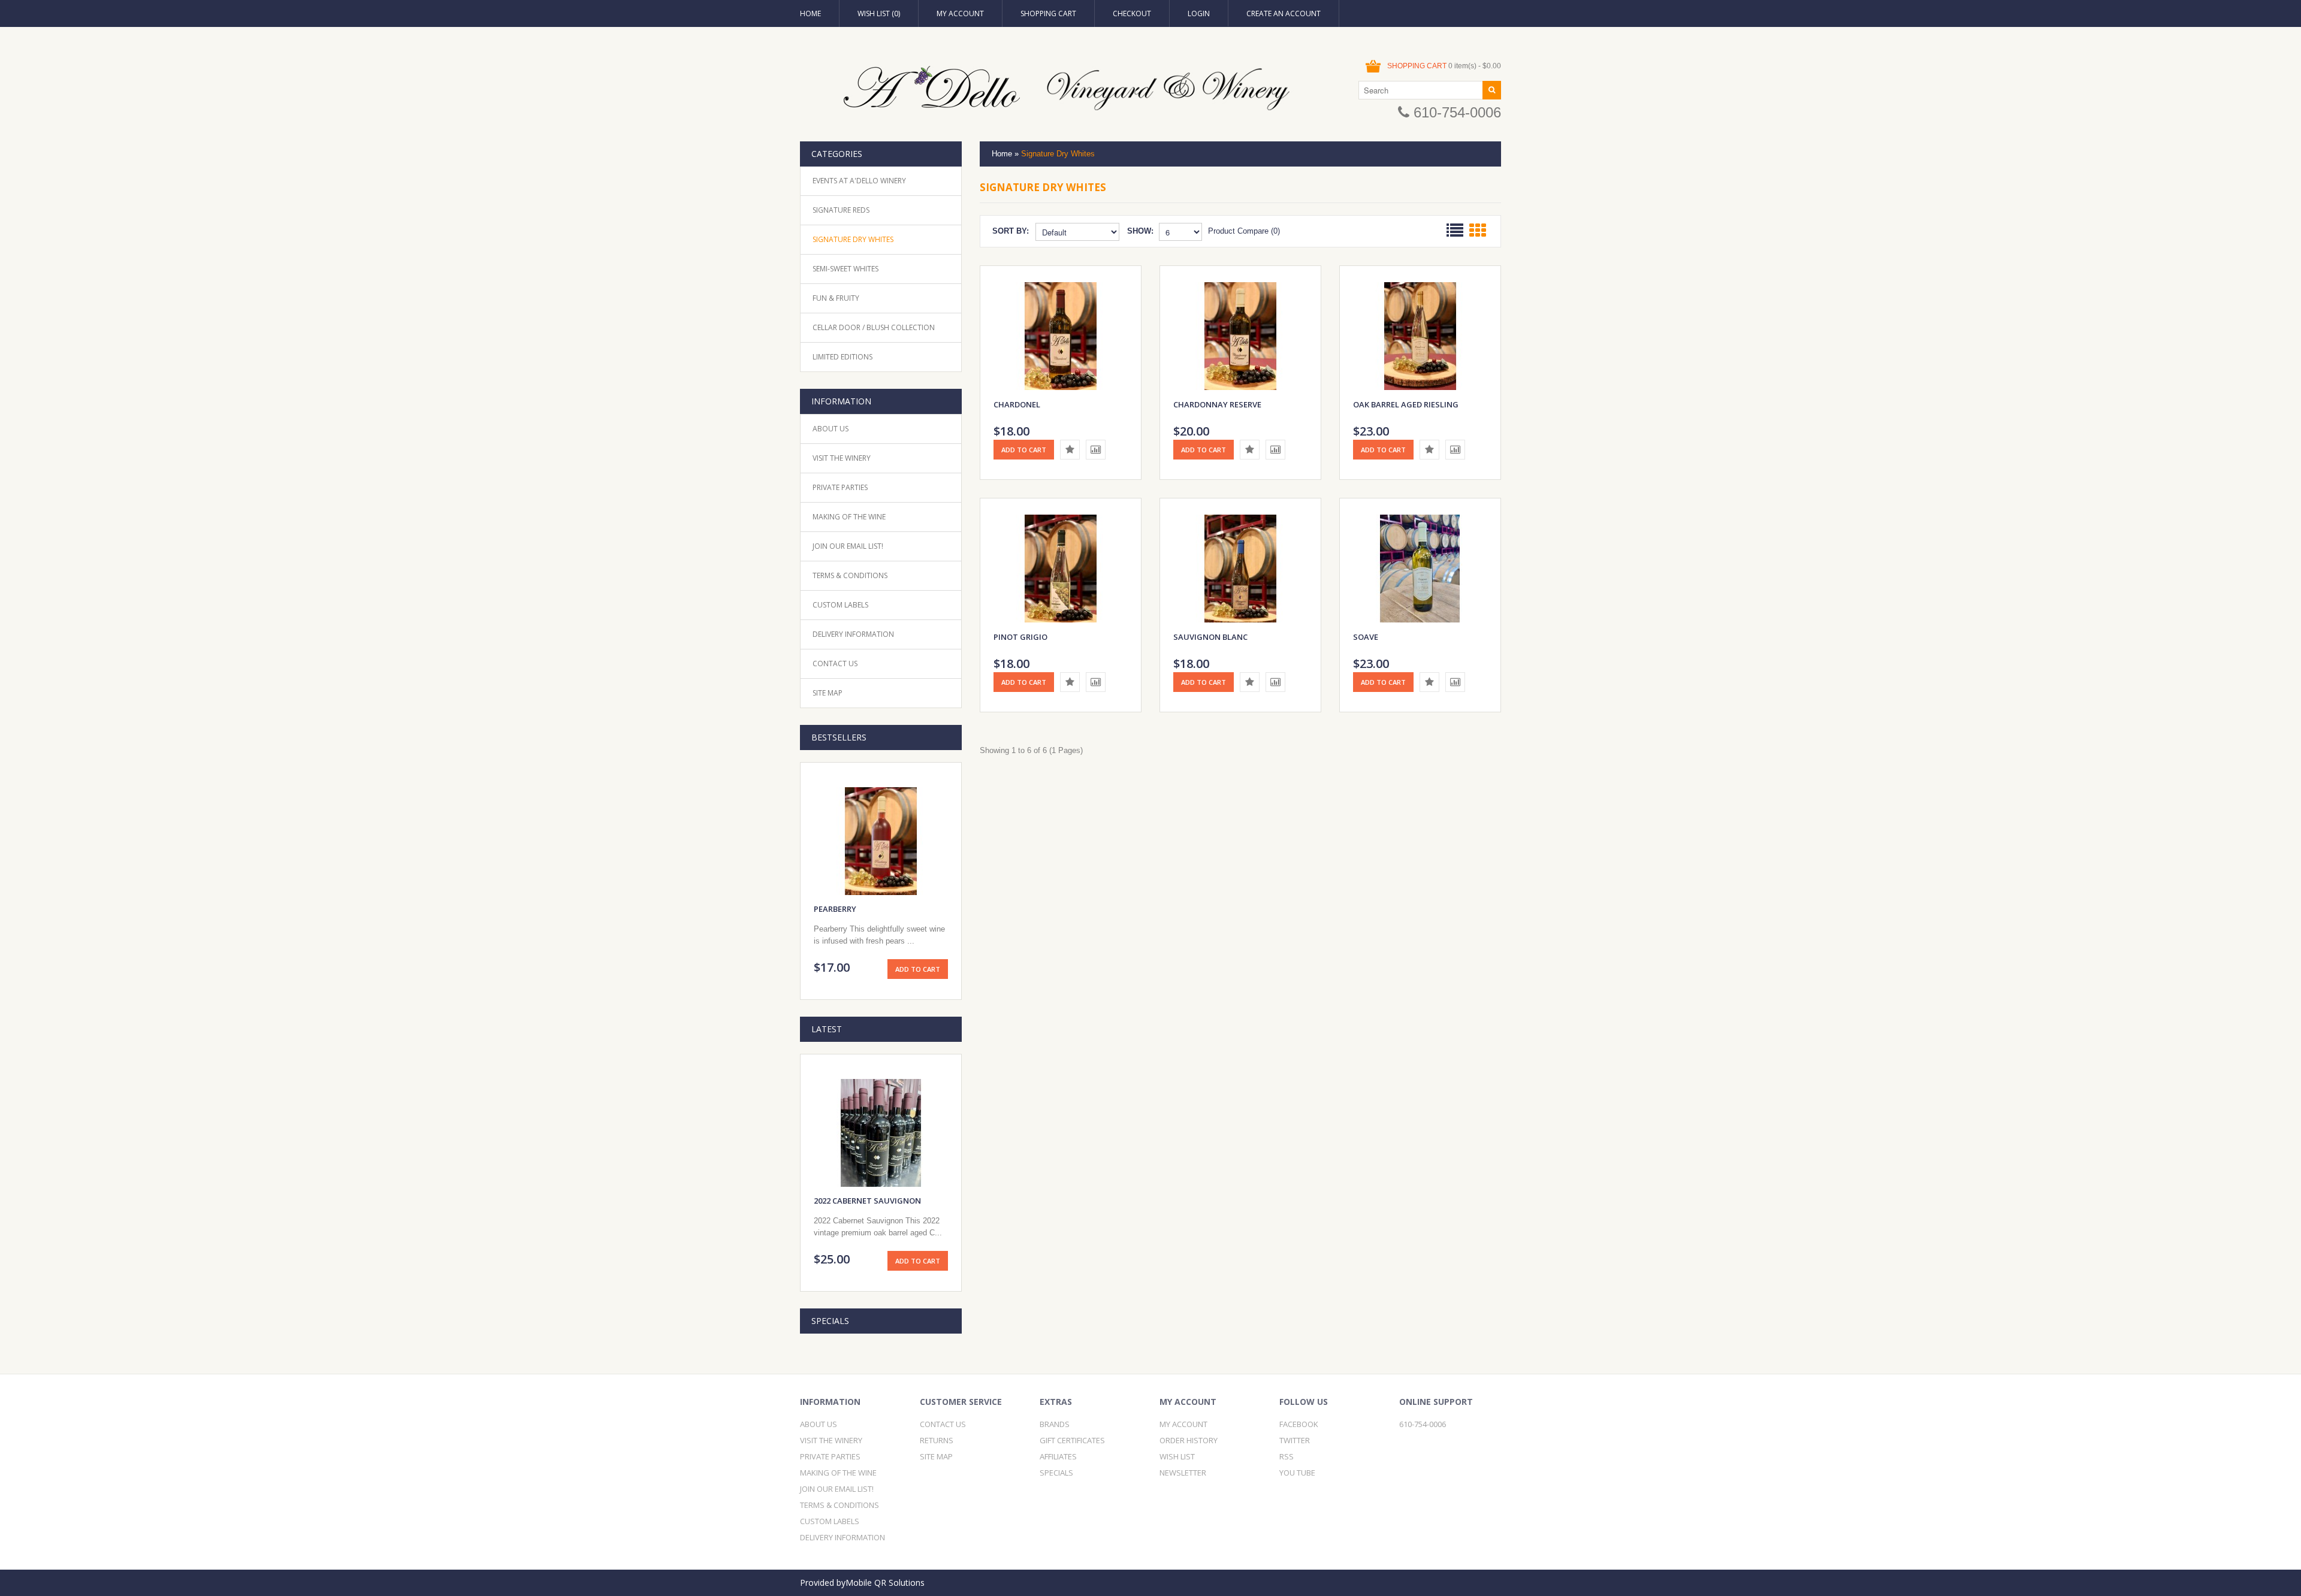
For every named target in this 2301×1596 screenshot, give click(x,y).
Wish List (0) (879, 13)
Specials (1056, 1473)
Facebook (1299, 1424)
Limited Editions (843, 357)
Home (810, 13)
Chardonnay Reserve (1217, 404)
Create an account (1284, 13)
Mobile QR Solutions (885, 1583)
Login (1199, 13)
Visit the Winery (842, 458)
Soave (1366, 637)
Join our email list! (848, 546)
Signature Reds (841, 210)
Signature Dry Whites (853, 239)
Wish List (1177, 1456)
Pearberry (835, 909)
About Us (831, 429)
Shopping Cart (1048, 13)
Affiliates (1058, 1456)
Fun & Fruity (836, 298)
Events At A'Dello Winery (859, 181)
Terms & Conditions (850, 575)
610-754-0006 (1455, 112)
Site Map (828, 693)
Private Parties (840, 487)
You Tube (1297, 1473)
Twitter (1295, 1440)
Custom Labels (840, 605)
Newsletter (1183, 1473)
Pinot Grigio (1020, 637)
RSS (1287, 1456)
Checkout (1132, 13)
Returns (937, 1440)
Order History (1189, 1440)
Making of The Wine (849, 517)
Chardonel (1017, 404)
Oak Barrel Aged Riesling (1406, 404)
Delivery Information (853, 634)
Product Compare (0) (1244, 231)
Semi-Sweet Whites (845, 269)
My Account (960, 13)
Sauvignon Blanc (1210, 637)
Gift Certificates (1072, 1440)
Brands (1055, 1424)
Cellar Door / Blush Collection (874, 327)
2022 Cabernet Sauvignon (867, 1201)
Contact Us (835, 664)
